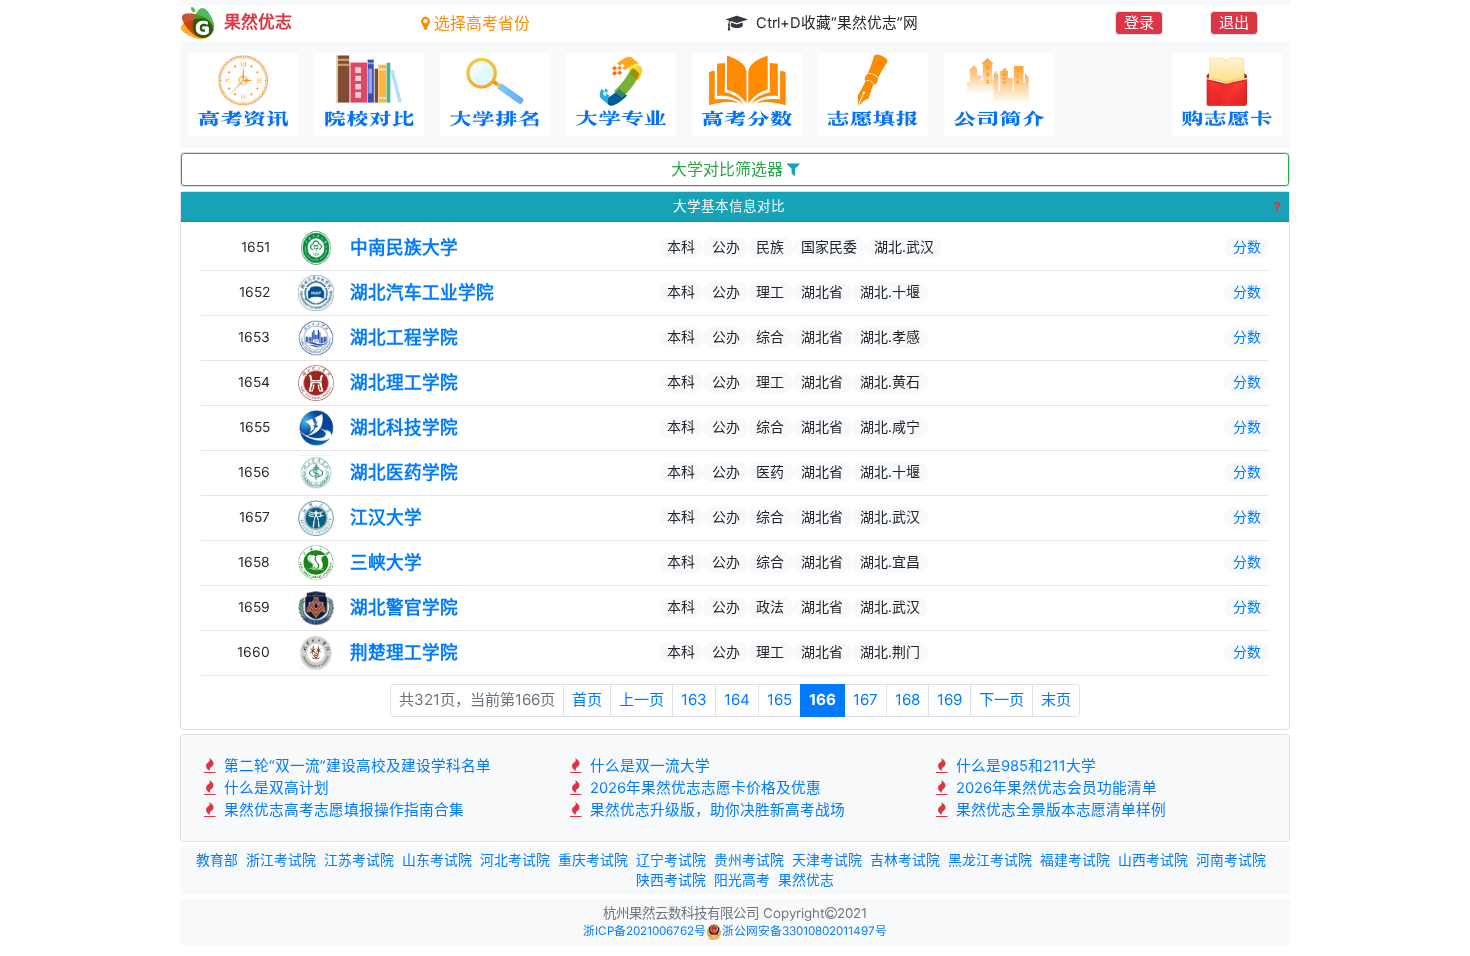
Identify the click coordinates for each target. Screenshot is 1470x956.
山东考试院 (437, 860)
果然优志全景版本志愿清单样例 (1059, 810)
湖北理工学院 (404, 382)
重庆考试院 (593, 860)
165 (779, 699)
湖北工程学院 (404, 337)
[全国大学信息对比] (369, 94)
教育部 (217, 860)
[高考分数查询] (747, 94)
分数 (1247, 246)
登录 (1139, 22)
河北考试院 (515, 860)
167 (865, 699)
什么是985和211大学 (1024, 766)
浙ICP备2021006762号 (644, 931)
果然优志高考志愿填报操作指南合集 (342, 810)
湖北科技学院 (404, 427)
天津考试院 (827, 860)
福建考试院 (1075, 860)
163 (694, 699)
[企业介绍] (999, 94)
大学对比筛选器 (729, 169)
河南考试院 (1231, 860)
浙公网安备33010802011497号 (804, 931)
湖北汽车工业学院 (422, 292)
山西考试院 (1153, 860)
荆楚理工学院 (404, 652)
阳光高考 (742, 880)
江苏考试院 (359, 860)
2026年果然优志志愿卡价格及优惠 (703, 788)
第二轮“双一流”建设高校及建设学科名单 (355, 766)
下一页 (1001, 699)
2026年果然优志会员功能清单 (1054, 788)
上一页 (641, 699)
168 (907, 699)
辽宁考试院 (671, 860)
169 (949, 699)
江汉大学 (386, 517)
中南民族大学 (404, 247)
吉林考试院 (905, 860)
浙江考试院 (281, 860)
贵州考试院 (749, 860)
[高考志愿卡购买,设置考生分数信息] (1227, 94)
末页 (1056, 699)
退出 (1234, 22)
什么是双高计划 (274, 788)
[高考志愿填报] (873, 94)
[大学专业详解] (621, 94)
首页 (587, 699)
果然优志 (806, 880)
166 (822, 699)
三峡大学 (386, 562)
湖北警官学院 (404, 607)
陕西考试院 (671, 880)
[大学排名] (495, 94)
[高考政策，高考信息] (243, 94)
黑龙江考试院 (990, 860)
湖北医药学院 (404, 472)
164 (737, 699)
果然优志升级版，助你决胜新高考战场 (715, 810)
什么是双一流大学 (648, 766)
